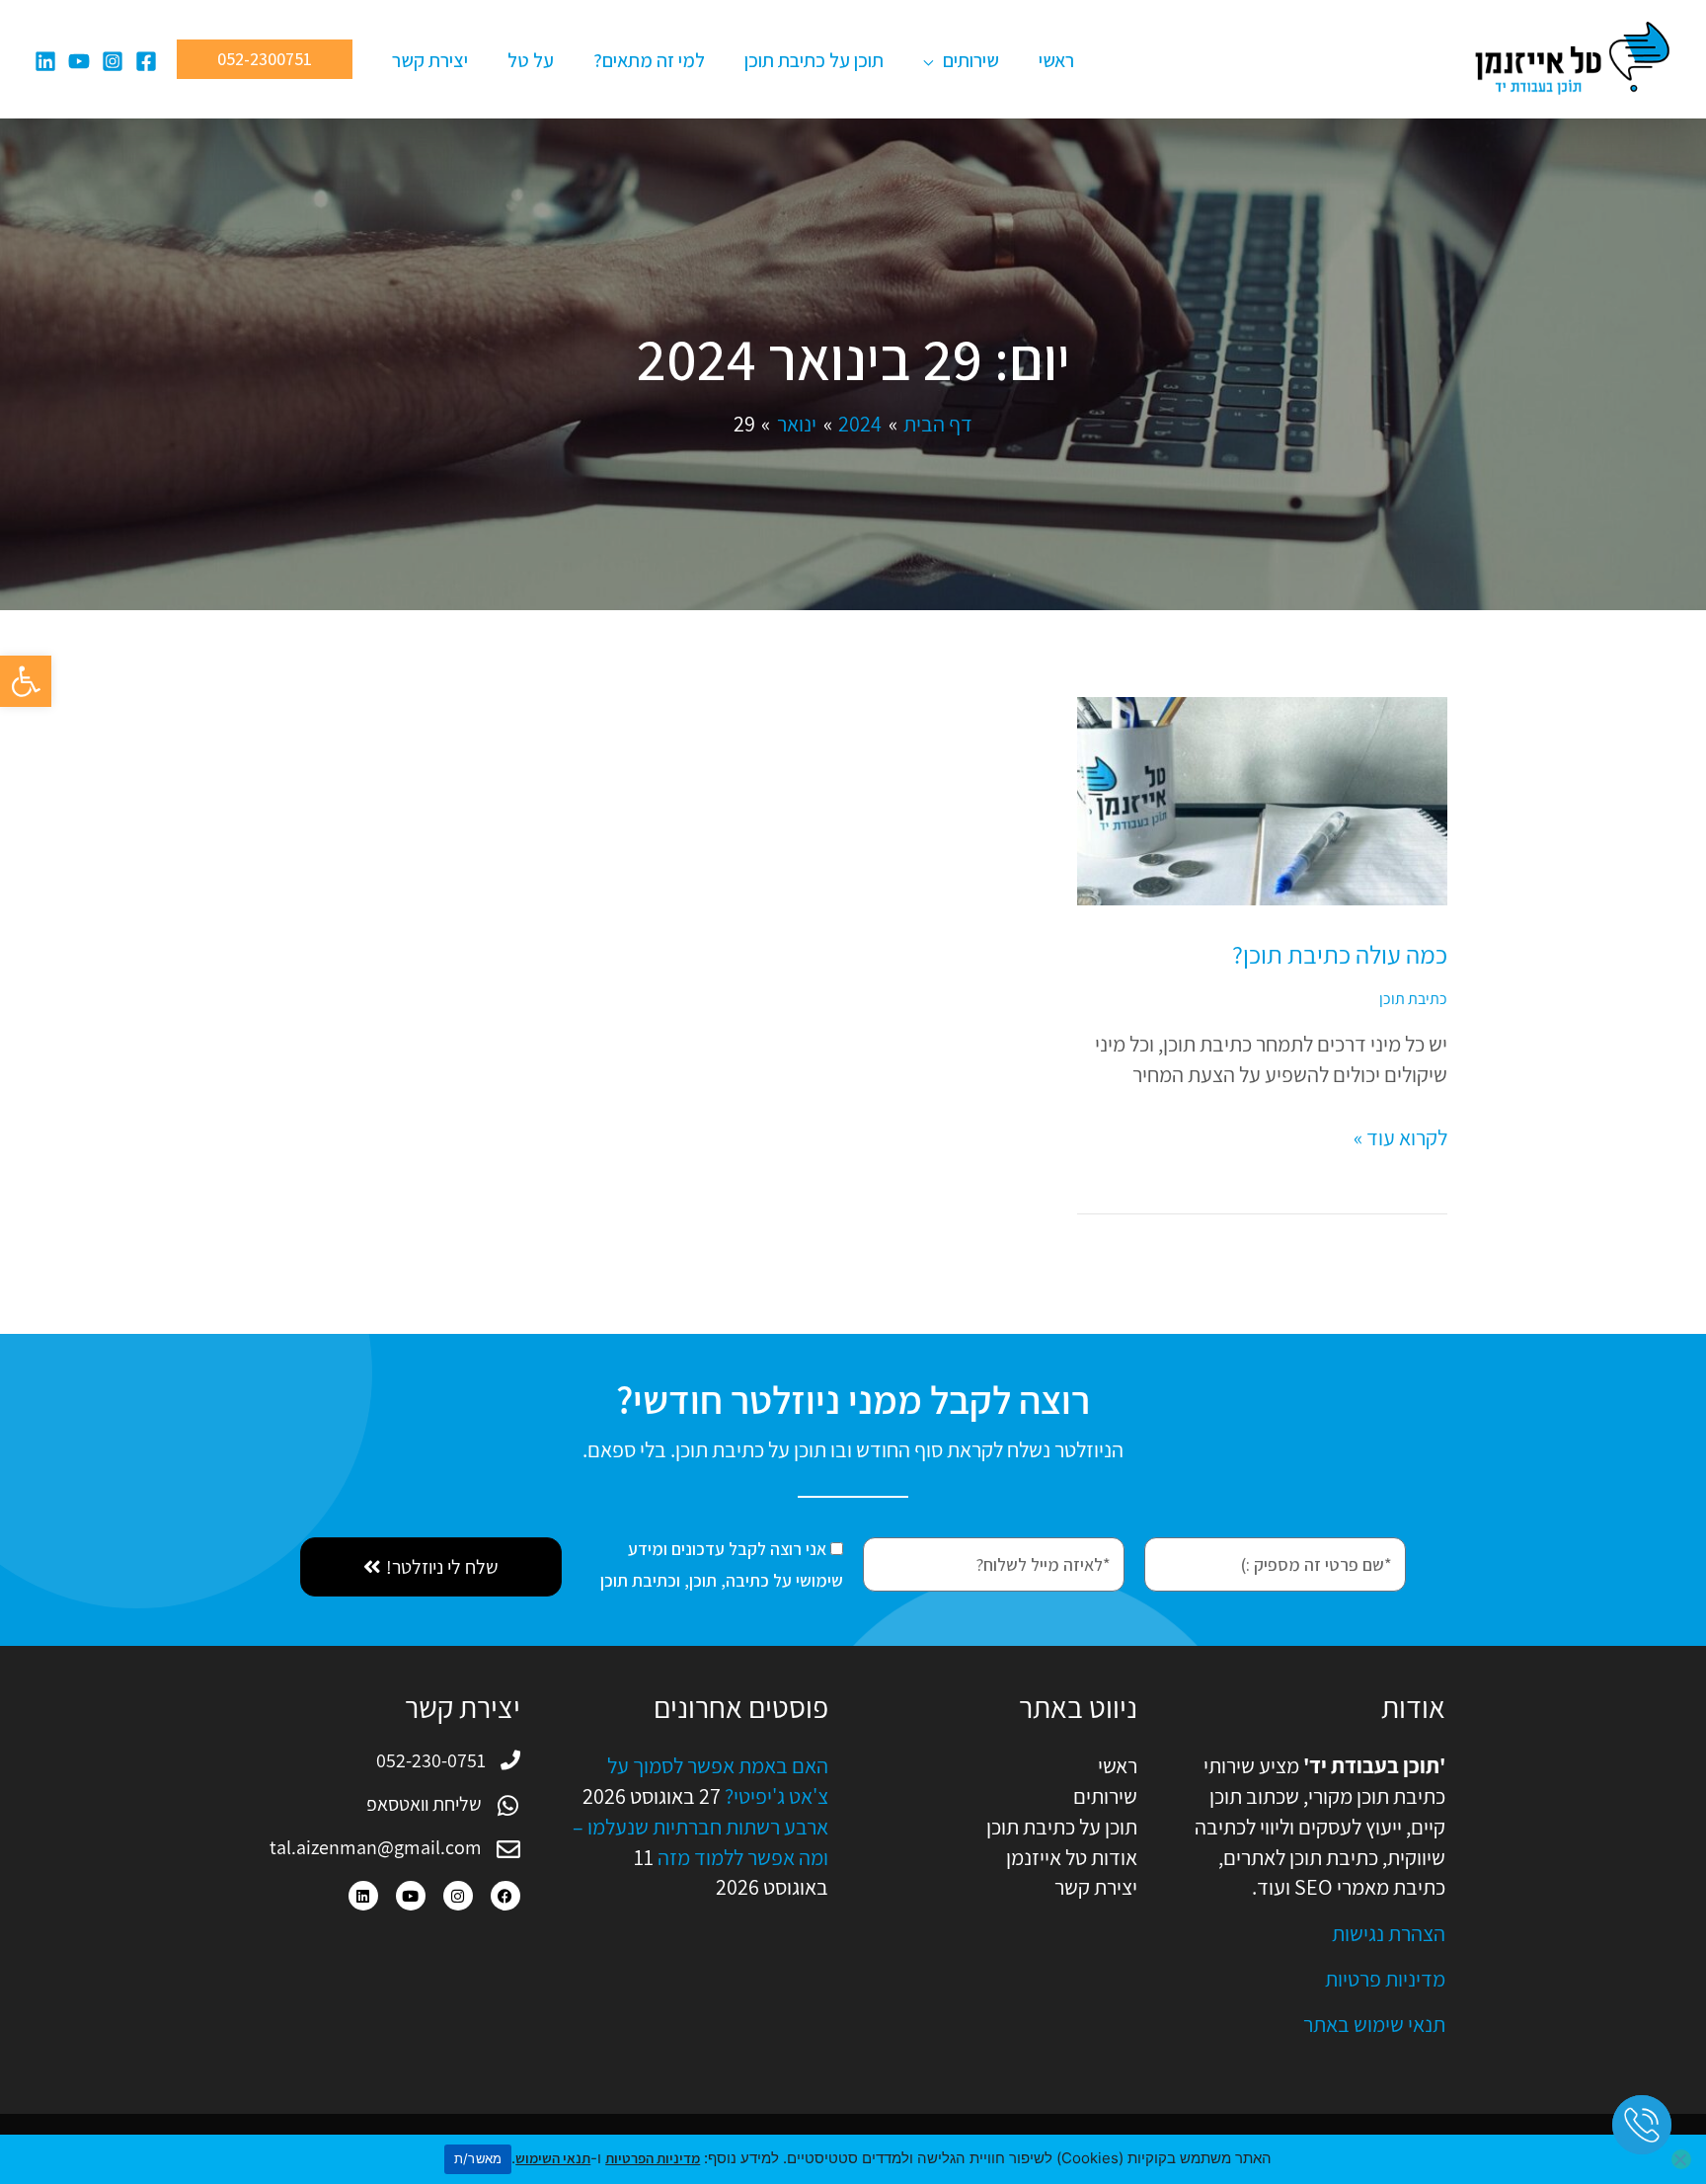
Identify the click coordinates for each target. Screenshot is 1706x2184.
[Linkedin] (45, 61)
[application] (933, 60)
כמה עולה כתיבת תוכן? (1340, 954)
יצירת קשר (1096, 1887)
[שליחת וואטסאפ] (508, 1806)
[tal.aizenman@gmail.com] (508, 1849)
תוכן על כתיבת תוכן (1062, 1827)
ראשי (1118, 1765)
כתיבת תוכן (1413, 999)
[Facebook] (146, 61)
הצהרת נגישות (1389, 1933)
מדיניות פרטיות (1385, 1979)
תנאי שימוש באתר (1374, 2024)
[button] (26, 681)
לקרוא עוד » (1400, 1137)
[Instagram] (113, 61)
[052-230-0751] (510, 1760)
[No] (1681, 2159)
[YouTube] (79, 61)
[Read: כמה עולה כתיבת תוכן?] (1262, 799)
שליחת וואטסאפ (424, 1804)
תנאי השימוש (553, 2158)
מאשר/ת (478, 2158)
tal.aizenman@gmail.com (376, 1847)
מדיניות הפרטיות (653, 2158)
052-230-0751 (431, 1760)
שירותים (1105, 1796)
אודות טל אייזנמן (1072, 1857)
